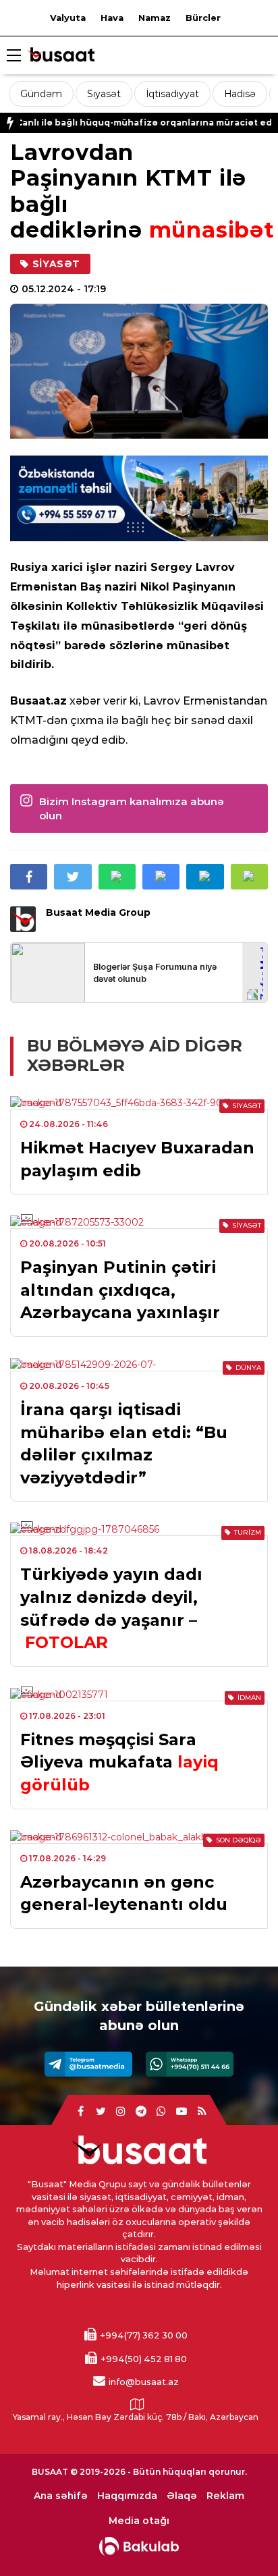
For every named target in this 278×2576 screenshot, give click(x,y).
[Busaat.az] (61, 56)
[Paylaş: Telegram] (205, 877)
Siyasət (104, 94)
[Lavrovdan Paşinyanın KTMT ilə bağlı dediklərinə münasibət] (139, 372)
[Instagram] (121, 2112)
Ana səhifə (61, 2496)
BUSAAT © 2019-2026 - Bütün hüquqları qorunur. (139, 2472)
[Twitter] (101, 2112)
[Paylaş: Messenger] (161, 877)
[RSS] (202, 2112)
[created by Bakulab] (139, 2546)
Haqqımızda (127, 2496)
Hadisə (240, 94)
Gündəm (41, 94)
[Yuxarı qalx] (240, 2538)
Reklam (225, 2496)
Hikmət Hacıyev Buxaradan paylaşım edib (137, 1159)
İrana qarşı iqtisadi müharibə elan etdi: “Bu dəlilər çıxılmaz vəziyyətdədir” (124, 1444)
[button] (249, 877)
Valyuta (68, 18)
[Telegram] (88, 2064)
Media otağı (139, 2521)
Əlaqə (182, 2496)
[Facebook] (80, 2112)
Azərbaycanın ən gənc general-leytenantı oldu (124, 1893)
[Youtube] (182, 2112)
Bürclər (203, 18)
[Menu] (13, 56)
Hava (112, 18)
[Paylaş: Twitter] (73, 877)
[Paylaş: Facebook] (29, 877)
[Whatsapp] (190, 2064)
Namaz (155, 18)
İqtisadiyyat (172, 94)
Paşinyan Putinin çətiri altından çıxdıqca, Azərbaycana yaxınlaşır (120, 1290)
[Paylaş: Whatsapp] (117, 877)
